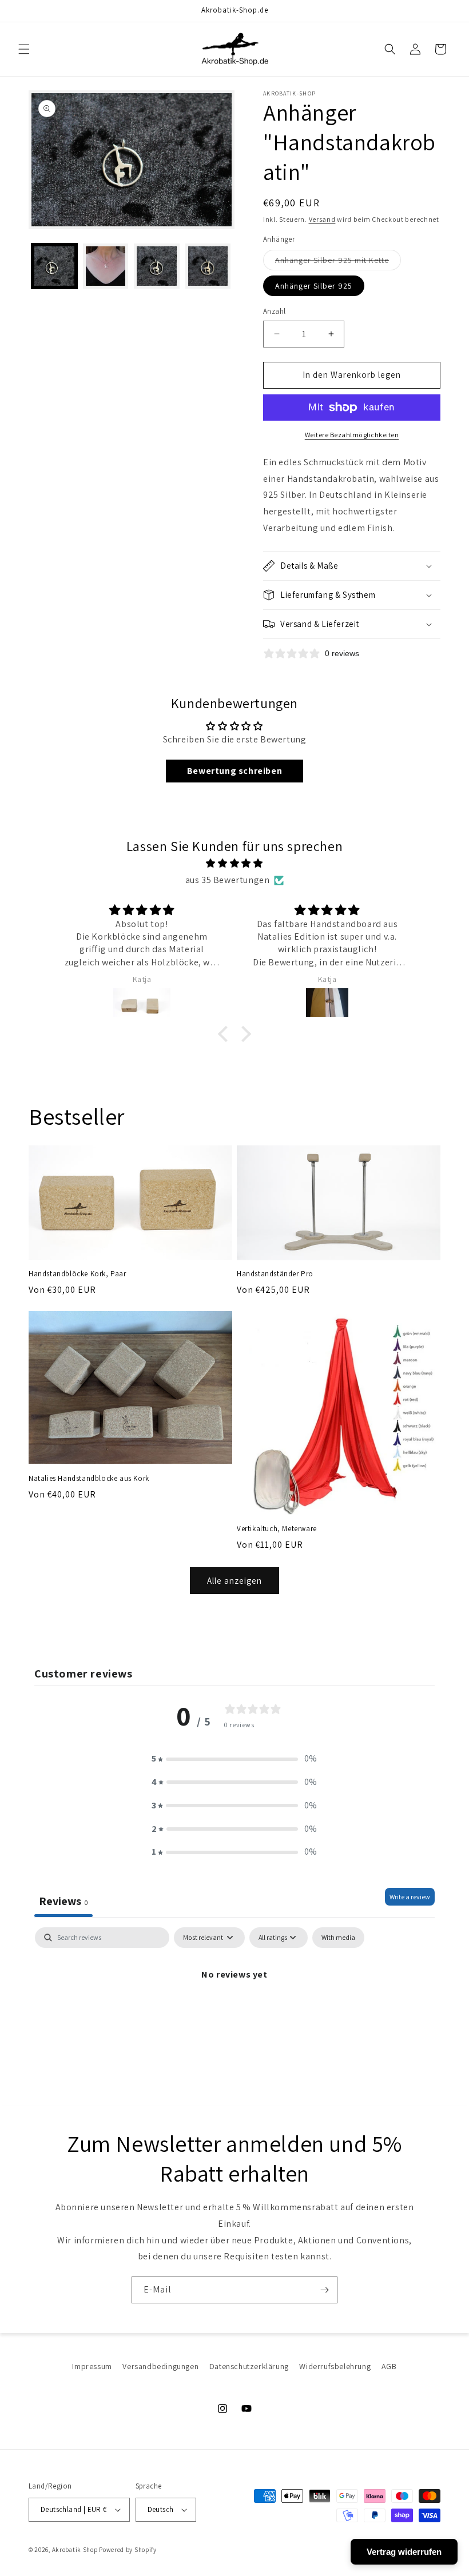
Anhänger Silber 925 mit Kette (338, 262)
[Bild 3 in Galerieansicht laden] (106, 266)
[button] (24, 49)
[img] (234, 864)
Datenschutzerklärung (249, 2366)
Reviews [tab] (63, 1901)
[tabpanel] (234, 2013)
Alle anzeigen (234, 1581)
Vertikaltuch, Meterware (277, 1529)
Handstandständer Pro (275, 1274)
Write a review (410, 1897)
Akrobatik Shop (75, 2550)
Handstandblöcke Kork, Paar (77, 1274)
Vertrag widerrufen (404, 2552)
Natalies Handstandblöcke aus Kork (89, 1479)
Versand (322, 219)
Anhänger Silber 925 (314, 286)
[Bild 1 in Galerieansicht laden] (54, 266)
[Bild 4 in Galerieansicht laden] (157, 266)
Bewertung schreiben (234, 771)
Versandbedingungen (160, 2366)
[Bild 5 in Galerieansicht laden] (208, 266)
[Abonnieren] (324, 2290)
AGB (389, 2366)
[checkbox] (338, 1938)
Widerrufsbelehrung (335, 2366)
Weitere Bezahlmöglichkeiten (352, 435)
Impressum (92, 2366)
